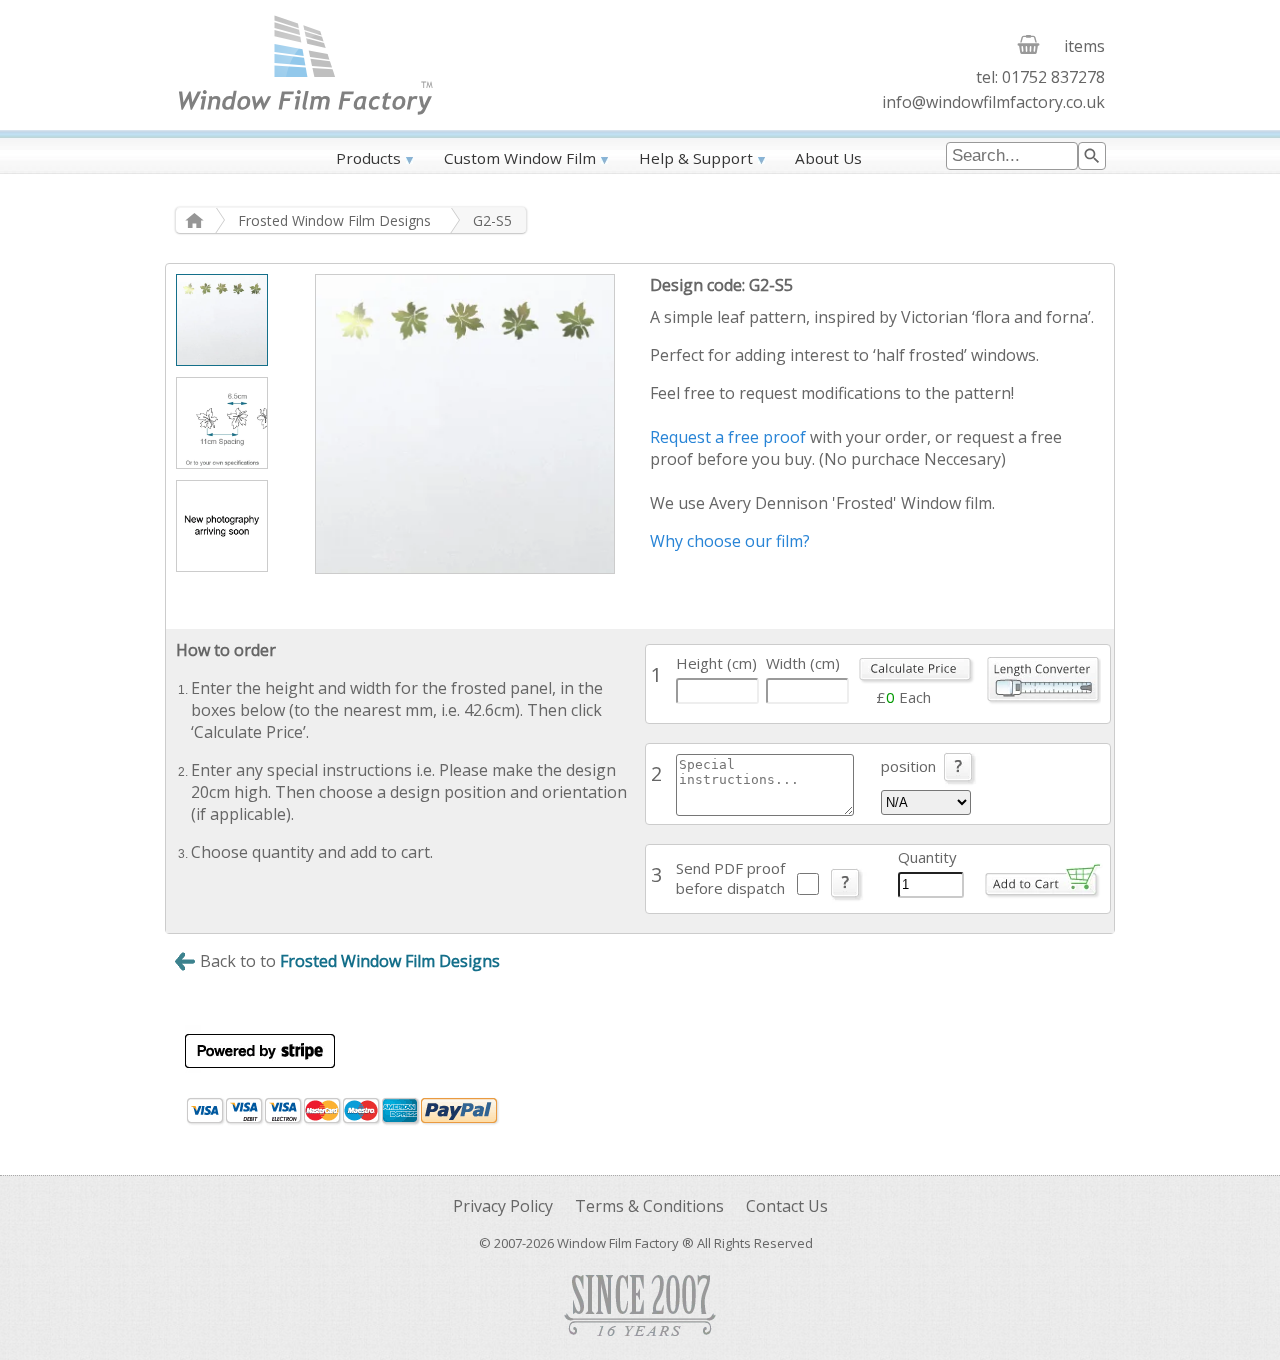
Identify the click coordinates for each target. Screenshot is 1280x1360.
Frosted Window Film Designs (334, 220)
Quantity (927, 857)
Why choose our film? (730, 541)
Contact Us (787, 1206)
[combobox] (1012, 156)
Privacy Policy (503, 1206)
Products (368, 158)
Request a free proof (728, 437)
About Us (828, 158)
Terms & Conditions (649, 1206)
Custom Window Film (520, 158)
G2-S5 (492, 220)
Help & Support (696, 158)
